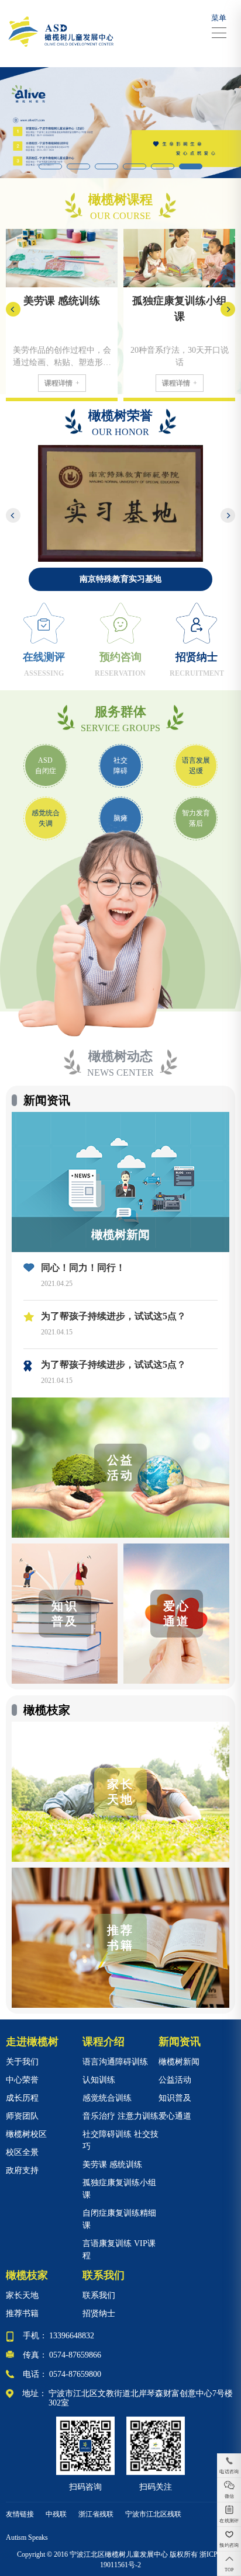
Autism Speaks (27, 2537)
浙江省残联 (96, 2514)
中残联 (56, 2514)
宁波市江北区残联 (153, 2514)
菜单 (219, 18)
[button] (50, 166)
